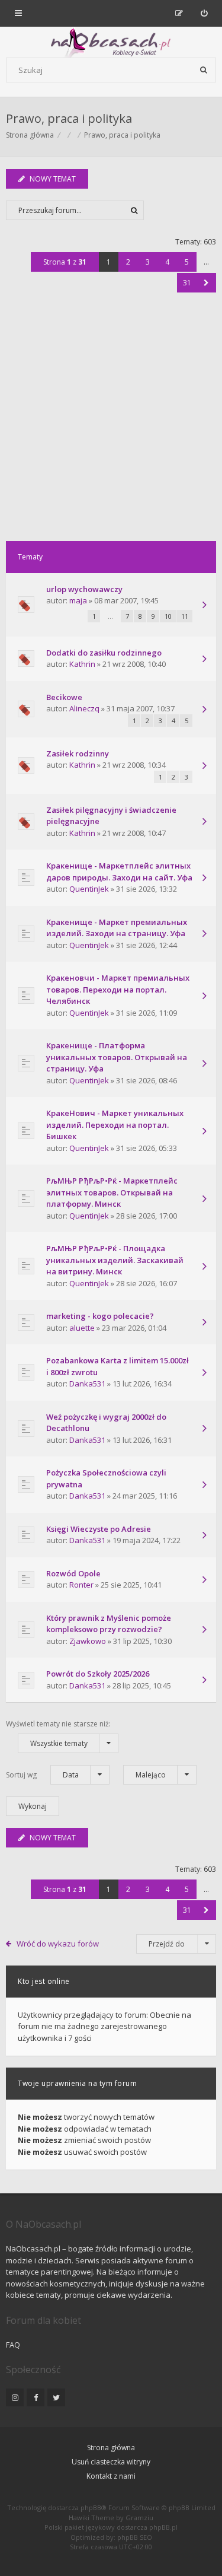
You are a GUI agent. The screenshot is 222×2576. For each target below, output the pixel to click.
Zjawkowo (88, 1641)
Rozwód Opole (73, 1573)
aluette (82, 1328)
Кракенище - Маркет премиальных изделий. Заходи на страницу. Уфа (117, 928)
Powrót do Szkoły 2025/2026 (98, 1674)
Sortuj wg (42, 1775)
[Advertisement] (111, 424)
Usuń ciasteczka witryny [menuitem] (111, 2462)
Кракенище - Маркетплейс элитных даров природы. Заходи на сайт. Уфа (119, 872)
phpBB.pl (163, 2527)
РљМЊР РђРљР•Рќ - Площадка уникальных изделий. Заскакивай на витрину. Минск (115, 1260)
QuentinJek (89, 889)
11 (185, 616)
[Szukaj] (204, 70)
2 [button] (128, 262)
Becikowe (64, 697)
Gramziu (139, 2518)
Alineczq (84, 708)
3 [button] (148, 262)
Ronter (81, 1585)
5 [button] (187, 262)
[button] (206, 283)
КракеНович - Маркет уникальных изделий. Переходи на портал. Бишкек (115, 1125)
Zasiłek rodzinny (78, 753)
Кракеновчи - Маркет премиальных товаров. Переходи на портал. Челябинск (118, 989)
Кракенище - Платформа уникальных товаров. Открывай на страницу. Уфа (117, 1057)
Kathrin (82, 664)
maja (78, 600)
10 (168, 616)
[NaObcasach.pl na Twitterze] (56, 2397)
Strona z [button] (65, 262)
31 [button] (187, 283)
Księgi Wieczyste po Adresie (99, 1529)
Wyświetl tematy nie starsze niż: (58, 1734)
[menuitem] (204, 13)
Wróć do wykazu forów (58, 1944)
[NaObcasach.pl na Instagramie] (15, 2397)
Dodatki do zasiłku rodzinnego (104, 653)
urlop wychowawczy (84, 589)
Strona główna (111, 2448)
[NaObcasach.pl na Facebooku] (36, 2397)
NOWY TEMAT (53, 179)
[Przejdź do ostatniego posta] (204, 606)
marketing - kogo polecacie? (100, 1316)
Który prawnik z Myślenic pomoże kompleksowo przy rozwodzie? (109, 1624)
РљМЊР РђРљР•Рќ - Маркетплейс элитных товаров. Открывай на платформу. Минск (112, 1192)
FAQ (13, 2345)
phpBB (91, 2507)
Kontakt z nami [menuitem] (111, 2476)
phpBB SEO (135, 2537)
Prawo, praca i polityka (69, 118)
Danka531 (87, 1384)
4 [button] (167, 262)
